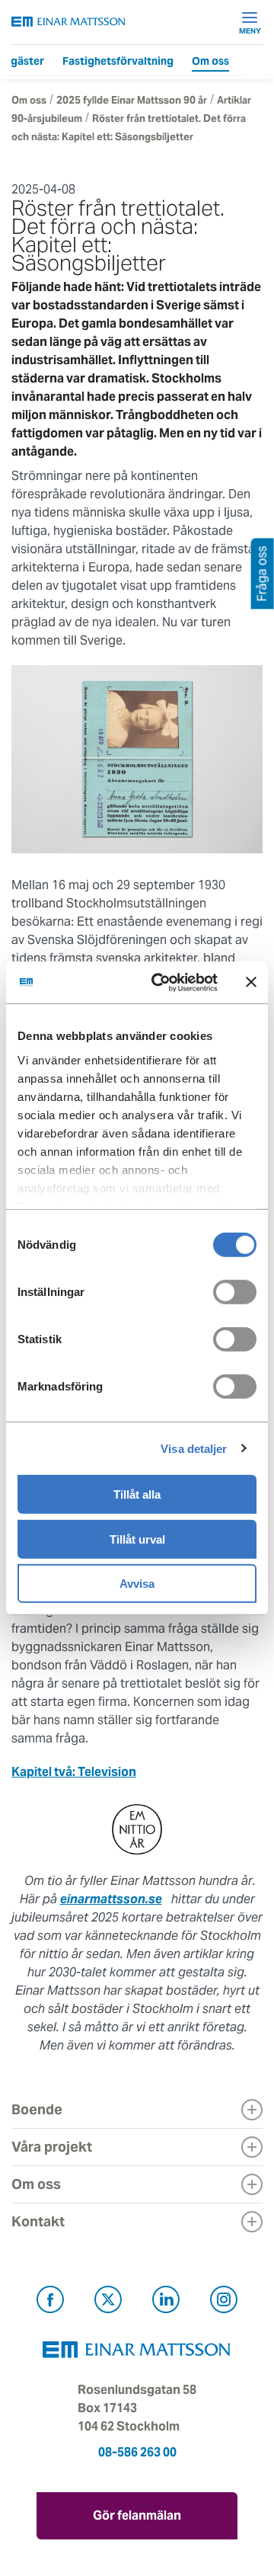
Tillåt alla (137, 1494)
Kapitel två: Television (74, 1772)
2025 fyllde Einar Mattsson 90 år (132, 100)
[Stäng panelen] (251, 982)
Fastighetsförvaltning (118, 61)
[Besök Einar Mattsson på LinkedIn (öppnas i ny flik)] (166, 2302)
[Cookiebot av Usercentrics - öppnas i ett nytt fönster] (185, 982)
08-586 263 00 (137, 2452)
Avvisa (137, 1584)
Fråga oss (262, 574)
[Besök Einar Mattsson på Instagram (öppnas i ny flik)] (224, 2302)
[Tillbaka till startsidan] (68, 22)
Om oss (210, 61)
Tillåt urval (137, 1539)
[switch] (235, 1292)
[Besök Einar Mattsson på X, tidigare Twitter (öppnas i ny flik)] (108, 2302)
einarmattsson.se (111, 1899)
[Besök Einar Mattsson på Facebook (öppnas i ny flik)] (50, 2302)
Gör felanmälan (137, 2515)
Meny (250, 30)
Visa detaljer (194, 1448)
